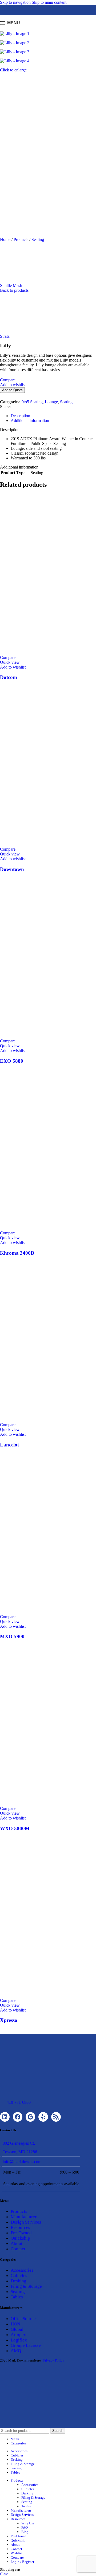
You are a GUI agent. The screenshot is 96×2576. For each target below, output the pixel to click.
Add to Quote (12, 390)
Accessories (22, 2270)
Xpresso (9, 2020)
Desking (19, 2281)
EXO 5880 (12, 1061)
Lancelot (9, 1445)
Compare (17, 2557)
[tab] (20, 416)
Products (21, 239)
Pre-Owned (21, 2233)
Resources (20, 2227)
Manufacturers (25, 2217)
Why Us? (28, 2523)
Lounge (51, 402)
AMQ (16, 2351)
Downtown (12, 869)
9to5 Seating (32, 402)
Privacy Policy (54, 2360)
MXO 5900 (12, 1636)
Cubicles (19, 2276)
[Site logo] (48, 32)
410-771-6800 (19, 2102)
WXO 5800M (15, 1828)
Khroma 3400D (17, 1253)
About (17, 2243)
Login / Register (22, 2562)
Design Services (26, 2222)
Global (17, 2329)
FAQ (25, 2527)
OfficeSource (23, 2319)
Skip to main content (49, 2)
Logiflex (19, 2340)
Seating (38, 239)
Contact (18, 2249)
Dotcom (9, 677)
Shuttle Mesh (11, 285)
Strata (5, 336)
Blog (25, 2532)
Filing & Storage (26, 2286)
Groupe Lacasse (26, 2345)
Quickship (20, 2238)
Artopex (18, 2335)
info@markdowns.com (22, 2162)
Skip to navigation (16, 2)
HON (15, 2324)
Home (6, 239)
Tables (17, 2297)
